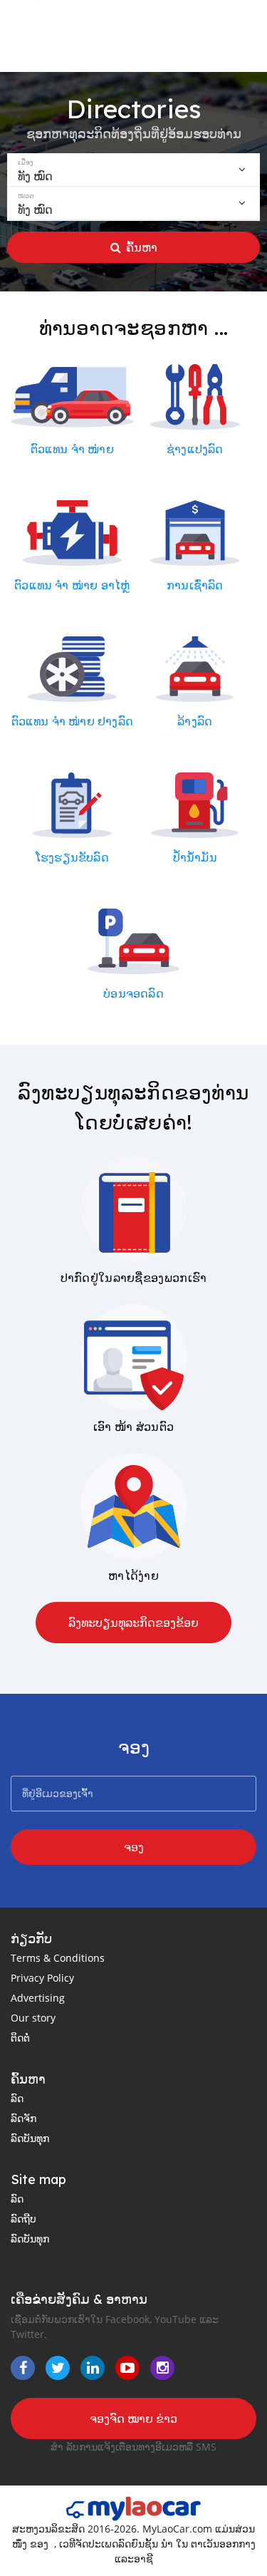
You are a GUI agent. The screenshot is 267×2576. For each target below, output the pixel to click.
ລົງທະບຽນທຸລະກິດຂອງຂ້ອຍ (133, 1623)
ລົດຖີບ (23, 2219)
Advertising (38, 1998)
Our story (33, 2018)
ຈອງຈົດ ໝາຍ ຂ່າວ (133, 2419)
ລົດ (17, 2098)
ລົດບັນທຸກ (30, 2138)
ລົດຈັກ (23, 2118)
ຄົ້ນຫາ (142, 247)
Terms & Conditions (58, 1958)
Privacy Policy (42, 1978)
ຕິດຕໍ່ (20, 2038)
